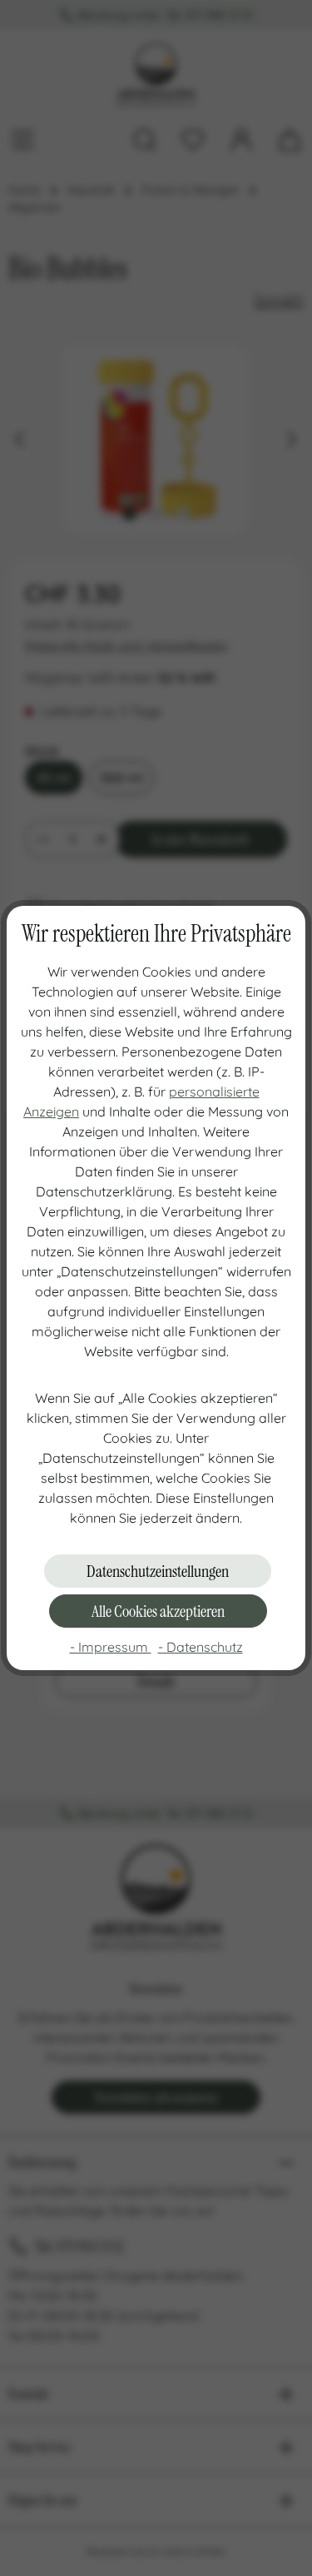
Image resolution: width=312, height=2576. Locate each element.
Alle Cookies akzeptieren (158, 1611)
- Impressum (111, 1647)
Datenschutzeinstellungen (158, 1571)
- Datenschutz (201, 1647)
